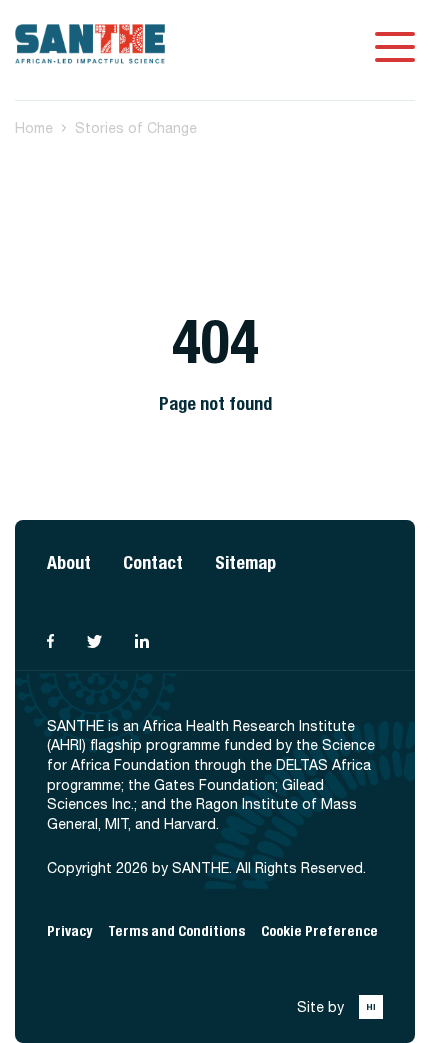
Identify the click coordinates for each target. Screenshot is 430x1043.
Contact (153, 562)
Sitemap (245, 562)
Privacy (69, 931)
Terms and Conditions (176, 931)
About (69, 562)
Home (34, 128)
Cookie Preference (319, 931)
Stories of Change (136, 128)
